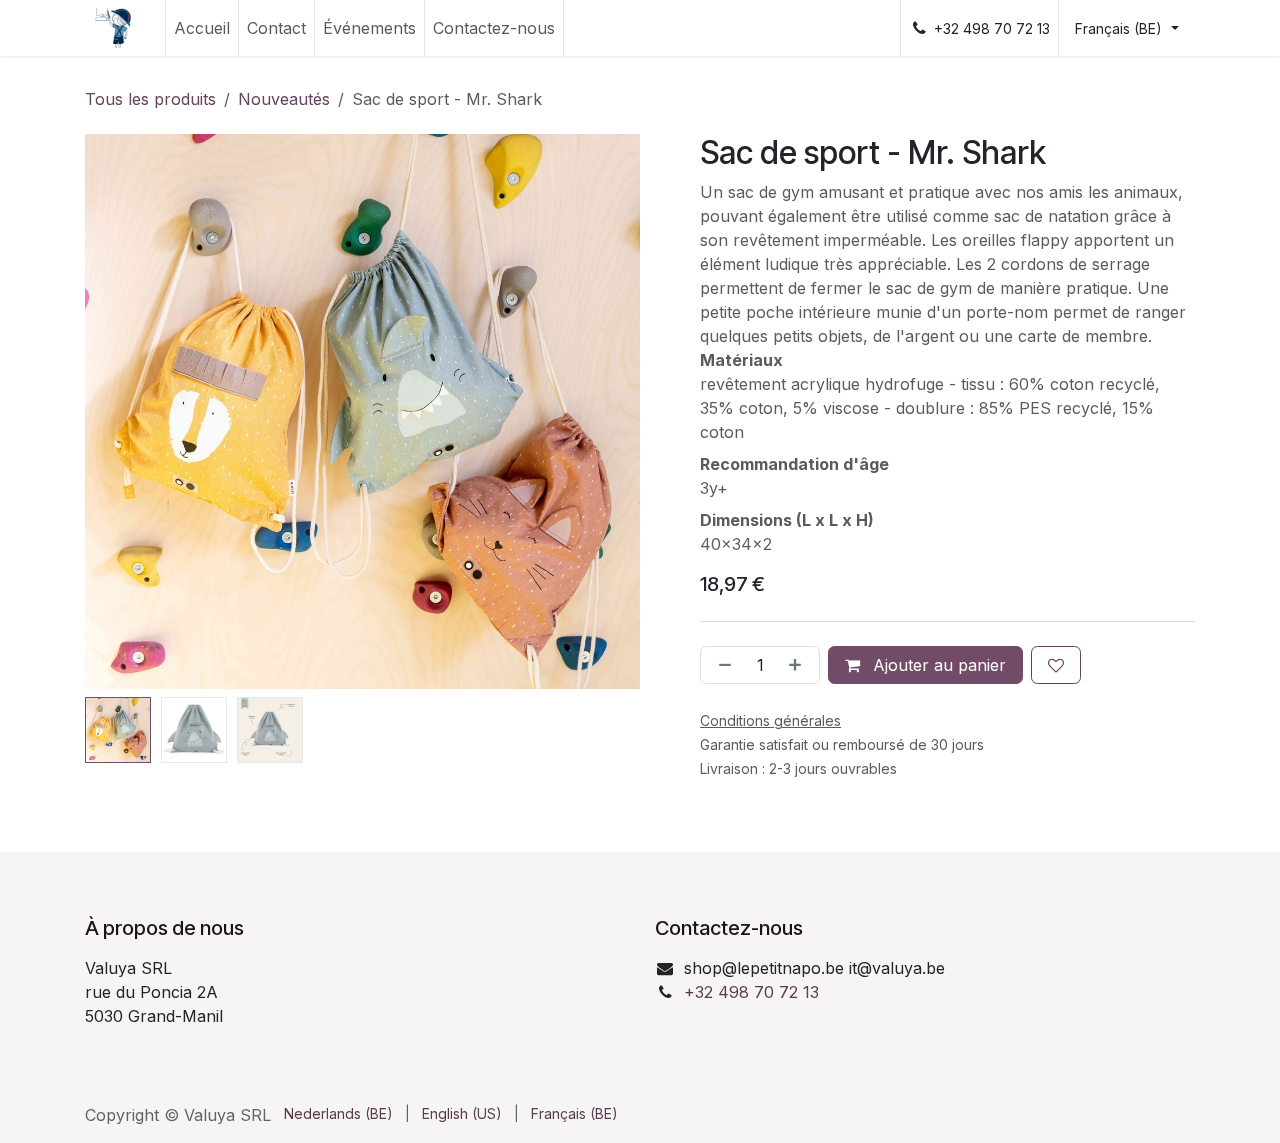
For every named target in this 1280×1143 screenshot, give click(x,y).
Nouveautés (284, 99)
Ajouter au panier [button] (937, 665)
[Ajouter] (799, 665)
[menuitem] (202, 28)
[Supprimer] (721, 665)
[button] (113, 412)
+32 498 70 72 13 (751, 992)
